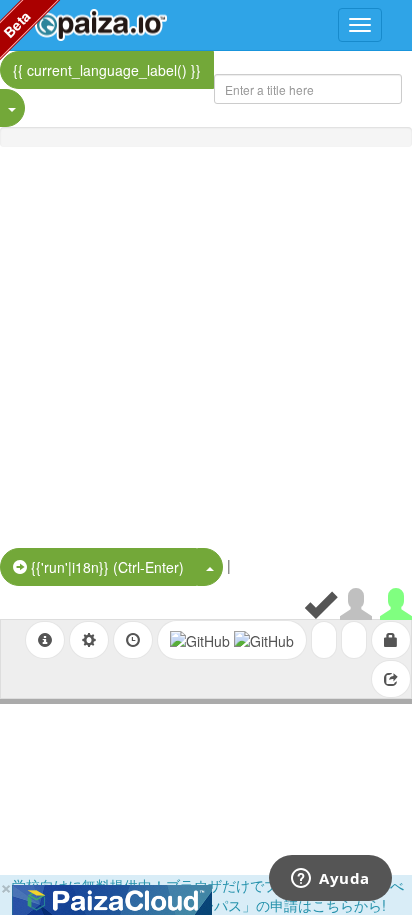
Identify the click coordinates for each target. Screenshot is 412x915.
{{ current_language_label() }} (107, 70)
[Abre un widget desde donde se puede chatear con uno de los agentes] (330, 880)
